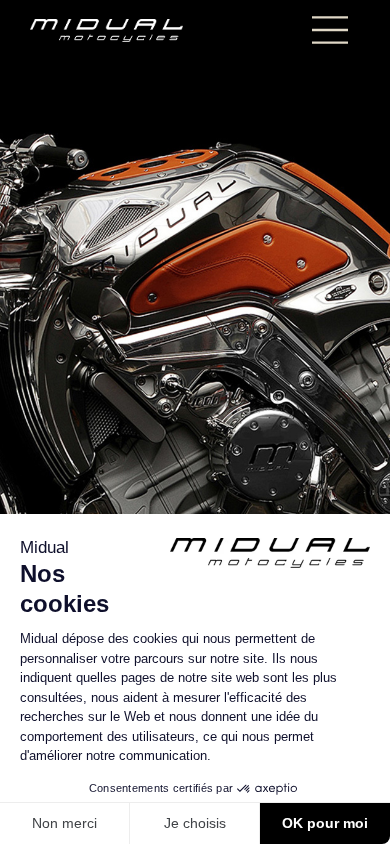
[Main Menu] (330, 30)
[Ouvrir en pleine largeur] (195, 422)
